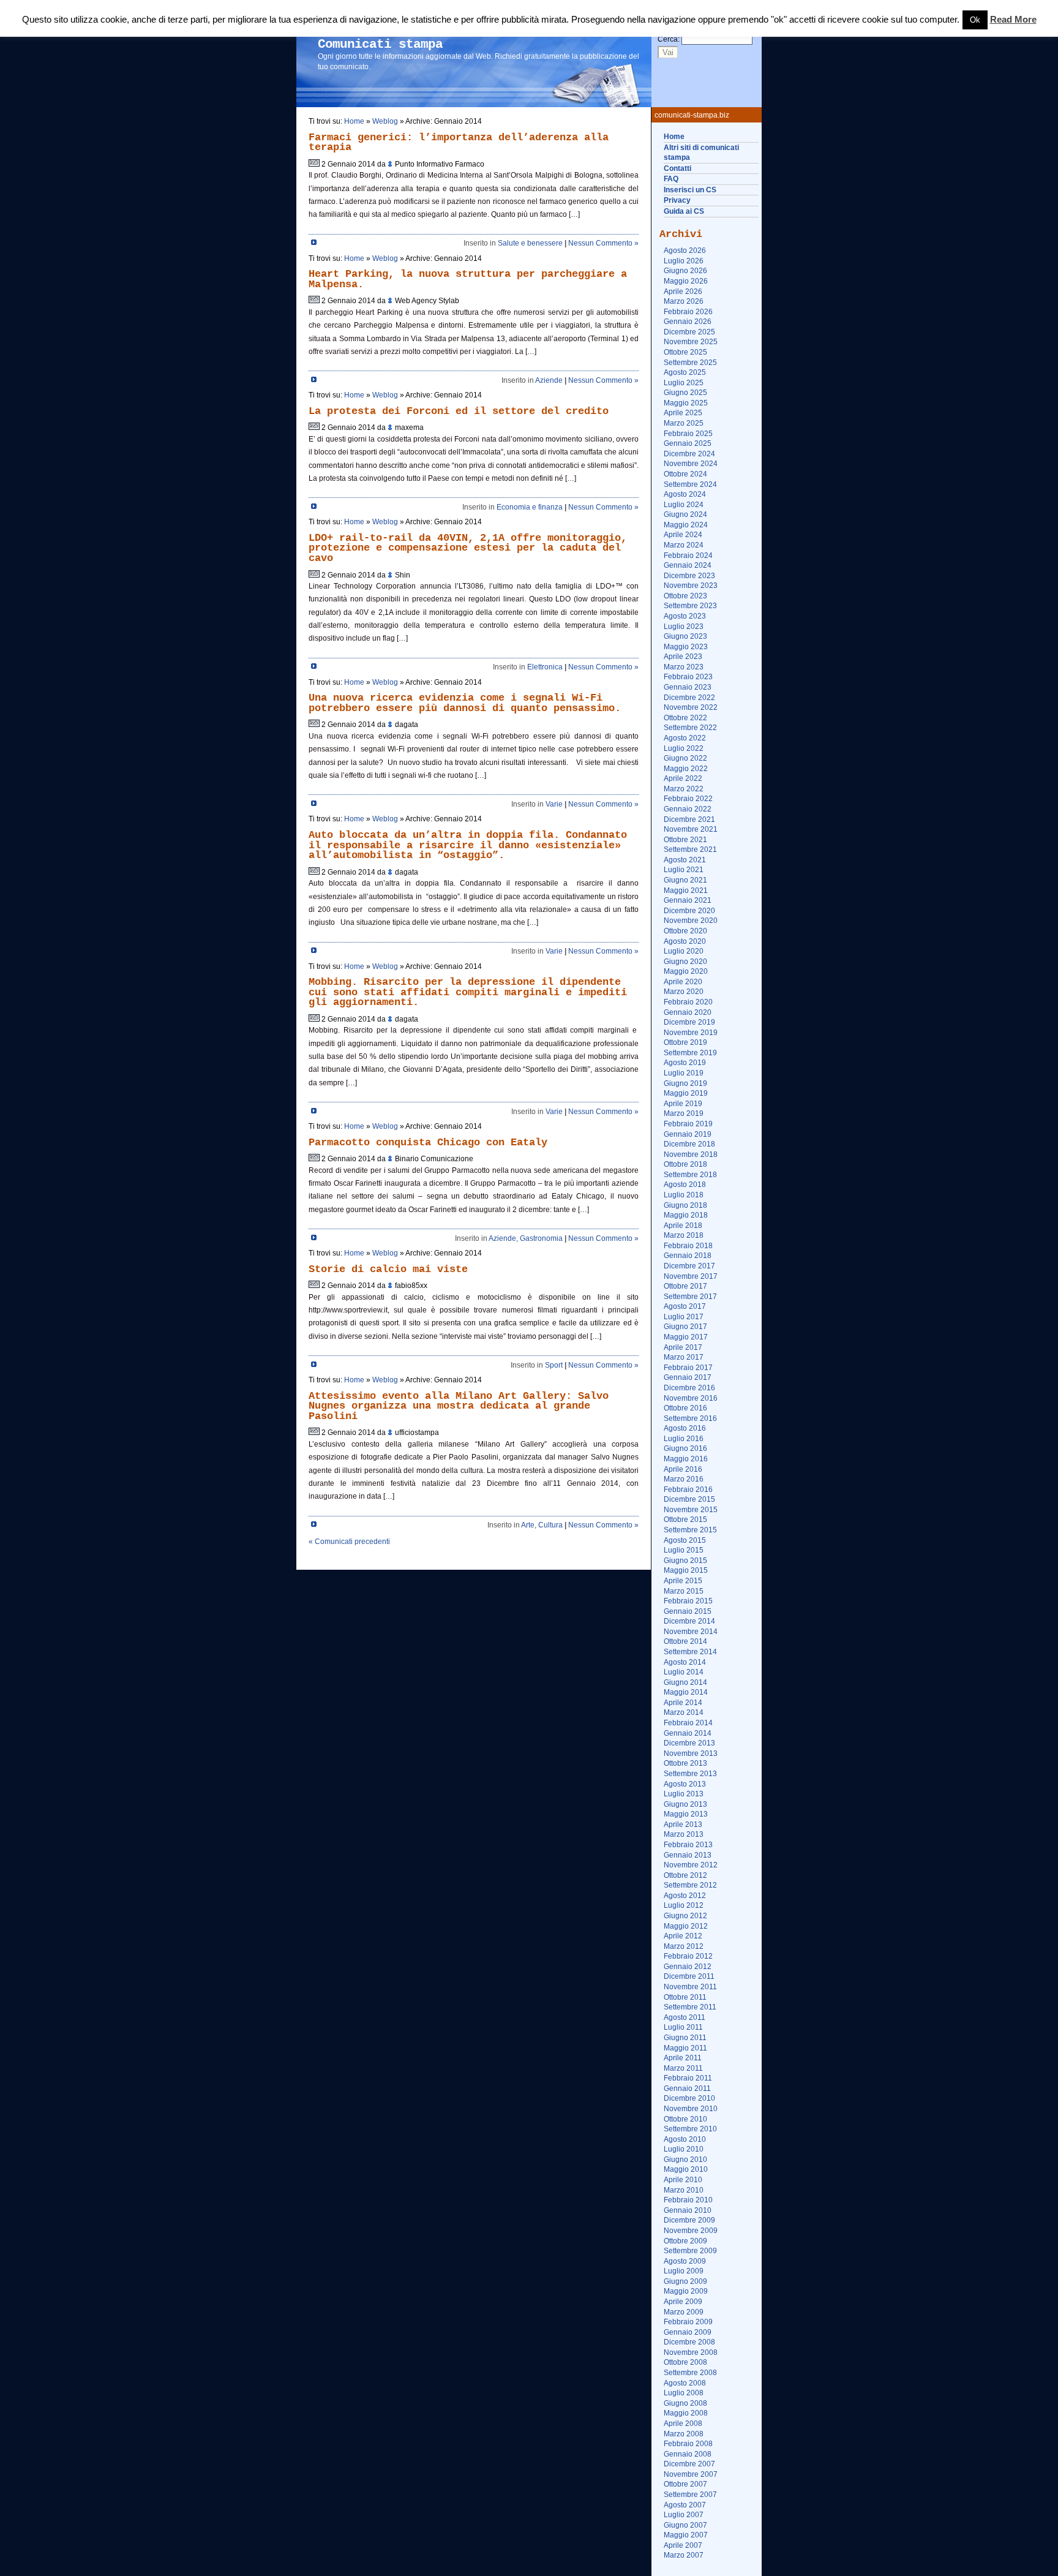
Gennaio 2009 (688, 2332)
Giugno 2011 (685, 2038)
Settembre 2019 (690, 1053)
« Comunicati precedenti (349, 1542)
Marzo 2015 (684, 1591)
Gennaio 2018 (688, 1256)
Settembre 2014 (690, 1652)
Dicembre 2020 (689, 911)
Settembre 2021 (690, 849)
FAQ (671, 179)
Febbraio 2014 (688, 1723)
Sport (554, 1365)
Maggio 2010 (686, 2169)
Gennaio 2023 (688, 687)
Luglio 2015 (684, 1550)
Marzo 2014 (684, 1712)
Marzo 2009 (684, 2312)
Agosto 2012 (685, 1896)
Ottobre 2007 (685, 2484)
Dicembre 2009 (689, 2220)
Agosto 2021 (685, 860)
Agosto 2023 (685, 616)
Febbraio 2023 (688, 677)
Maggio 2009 (686, 2291)
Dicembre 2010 (689, 2098)
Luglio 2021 (684, 870)
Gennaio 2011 (687, 2088)
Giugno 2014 (685, 1682)
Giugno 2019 (685, 1083)
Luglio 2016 (684, 1439)
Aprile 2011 (683, 2058)
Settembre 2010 (690, 2129)
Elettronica (545, 667)
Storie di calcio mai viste (388, 1269)
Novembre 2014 (691, 1632)
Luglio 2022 (684, 748)
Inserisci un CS (690, 190)
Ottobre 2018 (685, 1164)
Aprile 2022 (683, 778)
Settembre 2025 (690, 363)
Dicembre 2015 (689, 1499)
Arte (528, 1525)
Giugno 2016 (685, 1448)
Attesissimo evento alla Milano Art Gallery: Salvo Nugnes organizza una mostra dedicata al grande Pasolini (459, 1406)
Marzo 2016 (684, 1479)
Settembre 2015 (690, 1530)
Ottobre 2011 (685, 1997)
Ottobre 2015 (685, 1520)
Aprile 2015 (683, 1581)
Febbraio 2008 (688, 2444)
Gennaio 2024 (688, 565)
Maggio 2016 (686, 1459)
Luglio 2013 (684, 1794)
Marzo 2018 (684, 1235)
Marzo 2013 (684, 1834)
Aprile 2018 (683, 1226)
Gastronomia (541, 1238)
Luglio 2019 (684, 1073)
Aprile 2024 (683, 535)
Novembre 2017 (691, 1276)
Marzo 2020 (684, 992)
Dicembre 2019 (689, 1022)
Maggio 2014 (686, 1692)
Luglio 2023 (684, 627)
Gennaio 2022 (688, 809)
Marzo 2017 (684, 1357)
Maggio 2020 (686, 971)
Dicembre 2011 (689, 1976)
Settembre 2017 (690, 1297)
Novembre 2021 (691, 829)
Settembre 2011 (690, 2007)
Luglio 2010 (684, 2149)
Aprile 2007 (683, 2545)
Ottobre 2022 (685, 718)
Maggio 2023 (686, 647)
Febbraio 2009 (688, 2322)
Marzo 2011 (683, 2068)
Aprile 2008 (683, 2423)
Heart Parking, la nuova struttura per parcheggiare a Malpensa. (468, 279)
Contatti (677, 168)
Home (674, 137)
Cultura (550, 1525)
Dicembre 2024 (689, 454)
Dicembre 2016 (689, 1388)
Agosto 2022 (685, 738)
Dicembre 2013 (689, 1743)
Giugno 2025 (685, 393)
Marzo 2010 (684, 2190)
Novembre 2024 (691, 464)
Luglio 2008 (684, 2393)
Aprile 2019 (683, 1104)
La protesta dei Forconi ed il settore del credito (459, 411)
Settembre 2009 (690, 2251)
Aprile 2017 (683, 1347)
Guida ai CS (684, 211)
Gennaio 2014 (688, 1733)
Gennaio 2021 (688, 900)
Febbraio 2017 (688, 1368)
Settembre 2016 (690, 1418)
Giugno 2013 (685, 1804)
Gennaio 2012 (688, 1967)
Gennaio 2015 (688, 1611)
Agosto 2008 (685, 2383)
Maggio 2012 (686, 1926)
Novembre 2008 (691, 2352)
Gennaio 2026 (688, 322)
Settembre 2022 (690, 728)
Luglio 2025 (684, 383)
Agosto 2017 (685, 1306)
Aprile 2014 (683, 1703)
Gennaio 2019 (688, 1134)
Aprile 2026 (683, 292)
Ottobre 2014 (685, 1641)
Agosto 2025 (685, 372)
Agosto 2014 (685, 1662)
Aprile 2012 (683, 1936)
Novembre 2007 (691, 2474)
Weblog (385, 121)
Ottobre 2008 (685, 2362)
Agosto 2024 (685, 494)
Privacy (677, 200)
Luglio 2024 (684, 505)
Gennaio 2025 (688, 443)
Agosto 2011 (685, 2017)
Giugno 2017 (685, 1327)
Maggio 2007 (686, 2535)
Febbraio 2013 (688, 1845)
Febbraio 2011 (688, 2078)
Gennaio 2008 (688, 2454)
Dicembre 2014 (689, 1621)
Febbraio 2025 (688, 434)
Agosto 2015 (685, 1540)
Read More (1013, 20)
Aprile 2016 (683, 1469)
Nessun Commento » (603, 243)
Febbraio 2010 (688, 2200)
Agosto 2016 (685, 1428)
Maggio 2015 (686, 1570)
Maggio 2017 (686, 1337)
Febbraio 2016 (688, 1489)
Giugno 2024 (685, 514)
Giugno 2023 (685, 636)
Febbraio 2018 (688, 1246)
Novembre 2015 (691, 1510)
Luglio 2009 (684, 2271)
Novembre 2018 (691, 1154)
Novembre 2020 (691, 921)
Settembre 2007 (690, 2495)
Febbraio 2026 (688, 312)
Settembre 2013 (690, 1774)
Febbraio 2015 (688, 1601)
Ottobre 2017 (685, 1286)
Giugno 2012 (685, 1916)
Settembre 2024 (690, 484)
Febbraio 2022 (688, 799)
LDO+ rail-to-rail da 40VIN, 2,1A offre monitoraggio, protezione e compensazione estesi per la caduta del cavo (468, 548)
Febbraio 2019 (688, 1124)
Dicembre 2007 (689, 2464)
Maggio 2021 (686, 891)
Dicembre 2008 (689, 2342)
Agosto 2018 (685, 1184)
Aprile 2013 (683, 1825)
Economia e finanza (530, 507)
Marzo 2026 (684, 301)
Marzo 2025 (684, 423)
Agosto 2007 (685, 2505)
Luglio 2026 (684, 261)
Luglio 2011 (683, 2027)
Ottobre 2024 (685, 474)
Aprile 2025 (683, 413)
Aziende (549, 380)
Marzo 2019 (684, 1113)
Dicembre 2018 (689, 1144)
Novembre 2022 (691, 707)
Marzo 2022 (684, 789)
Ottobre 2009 (685, 2241)
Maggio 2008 (686, 2413)
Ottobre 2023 (685, 596)
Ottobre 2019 (685, 1042)
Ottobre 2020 (685, 931)
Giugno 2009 (685, 2281)
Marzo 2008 (684, 2434)
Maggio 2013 (686, 1814)
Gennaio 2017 (688, 1377)
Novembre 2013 (691, 1753)
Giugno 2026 (685, 271)
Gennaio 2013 (688, 1855)
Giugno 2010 (685, 2160)
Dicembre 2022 (689, 698)
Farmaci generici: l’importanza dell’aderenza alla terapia (459, 143)
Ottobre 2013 (685, 1763)
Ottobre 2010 (685, 2119)
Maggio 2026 (686, 281)
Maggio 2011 (685, 2048)
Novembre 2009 (691, 2231)
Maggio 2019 (686, 1093)
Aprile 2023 (683, 657)
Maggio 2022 (686, 769)
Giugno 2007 (685, 2525)
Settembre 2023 (690, 606)
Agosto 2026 (685, 250)
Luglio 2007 (684, 2515)
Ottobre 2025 (685, 352)
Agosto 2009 (685, 2261)
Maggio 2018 (686, 1215)
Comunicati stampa (380, 44)
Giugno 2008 (685, 2403)
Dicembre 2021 (689, 819)
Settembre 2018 (690, 1175)
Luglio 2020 (684, 951)
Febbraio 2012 (688, 1956)
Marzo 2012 (684, 1946)
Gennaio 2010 (688, 2210)
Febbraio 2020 (688, 1002)
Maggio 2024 (686, 525)
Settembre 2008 (690, 2373)
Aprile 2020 (683, 982)
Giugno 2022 (685, 758)
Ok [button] (975, 20)
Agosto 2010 (685, 2139)
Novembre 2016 (691, 1398)
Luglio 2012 (684, 1905)
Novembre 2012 (691, 1865)
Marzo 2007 (684, 2555)
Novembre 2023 (691, 586)
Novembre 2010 (691, 2109)
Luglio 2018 (684, 1195)
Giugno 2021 (685, 880)
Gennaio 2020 (688, 1012)
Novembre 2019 (691, 1033)
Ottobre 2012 (685, 1875)
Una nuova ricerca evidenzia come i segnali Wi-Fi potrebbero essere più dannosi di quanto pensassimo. (465, 703)
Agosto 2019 (685, 1063)
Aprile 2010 (683, 2180)
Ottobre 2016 (685, 1408)
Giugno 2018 (685, 1205)
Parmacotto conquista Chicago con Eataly (428, 1143)
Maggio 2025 (686, 403)
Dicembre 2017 (689, 1266)
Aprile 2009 (683, 2302)
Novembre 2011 (690, 1987)
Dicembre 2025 (689, 332)
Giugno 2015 (685, 1561)
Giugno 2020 (685, 962)
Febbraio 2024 (688, 555)
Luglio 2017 (684, 1317)
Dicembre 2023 (689, 576)
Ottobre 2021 (685, 840)
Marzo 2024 (684, 545)
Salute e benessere (530, 243)
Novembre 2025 (691, 342)
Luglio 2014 (684, 1672)
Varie (554, 804)
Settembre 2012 (690, 1885)
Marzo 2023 (684, 667)
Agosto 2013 (685, 1784)
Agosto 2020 (685, 941)
